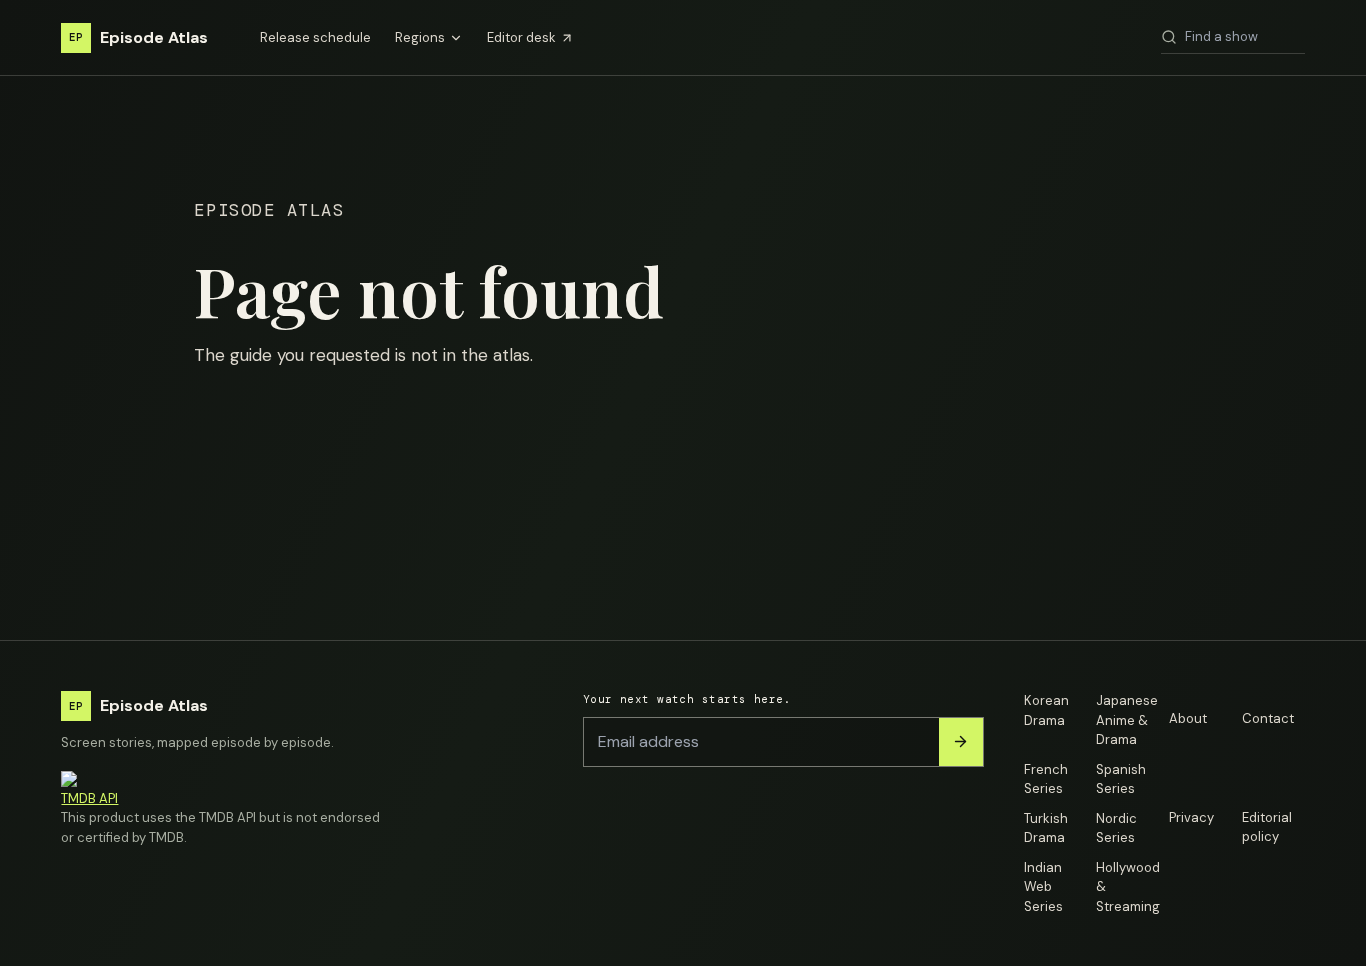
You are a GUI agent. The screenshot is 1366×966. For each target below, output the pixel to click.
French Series (1046, 779)
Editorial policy (1267, 827)
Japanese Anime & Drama (1127, 720)
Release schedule (315, 37)
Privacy (1191, 817)
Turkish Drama (1046, 828)
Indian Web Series (1043, 887)
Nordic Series (1116, 828)
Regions (420, 37)
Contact (1268, 718)
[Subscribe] (961, 742)
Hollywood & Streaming (1127, 887)
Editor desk (521, 37)
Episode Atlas (138, 37)
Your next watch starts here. (687, 699)
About (1188, 718)
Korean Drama (1046, 710)
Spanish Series (1121, 779)
